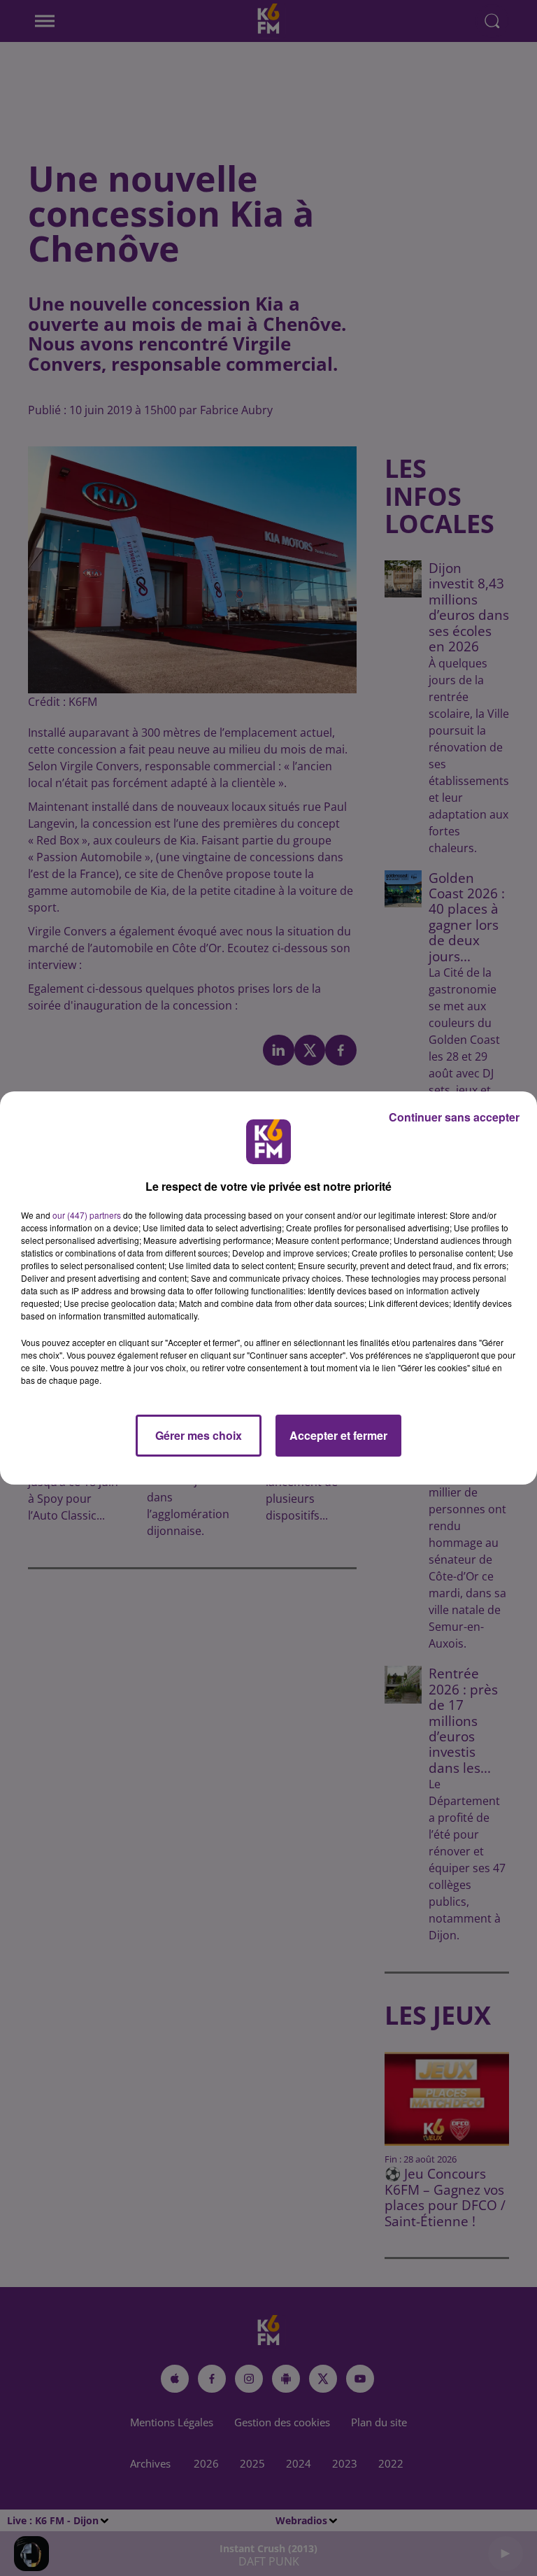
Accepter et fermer (338, 1435)
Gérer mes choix (199, 1435)
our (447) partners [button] (87, 1215)
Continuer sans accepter (454, 1117)
